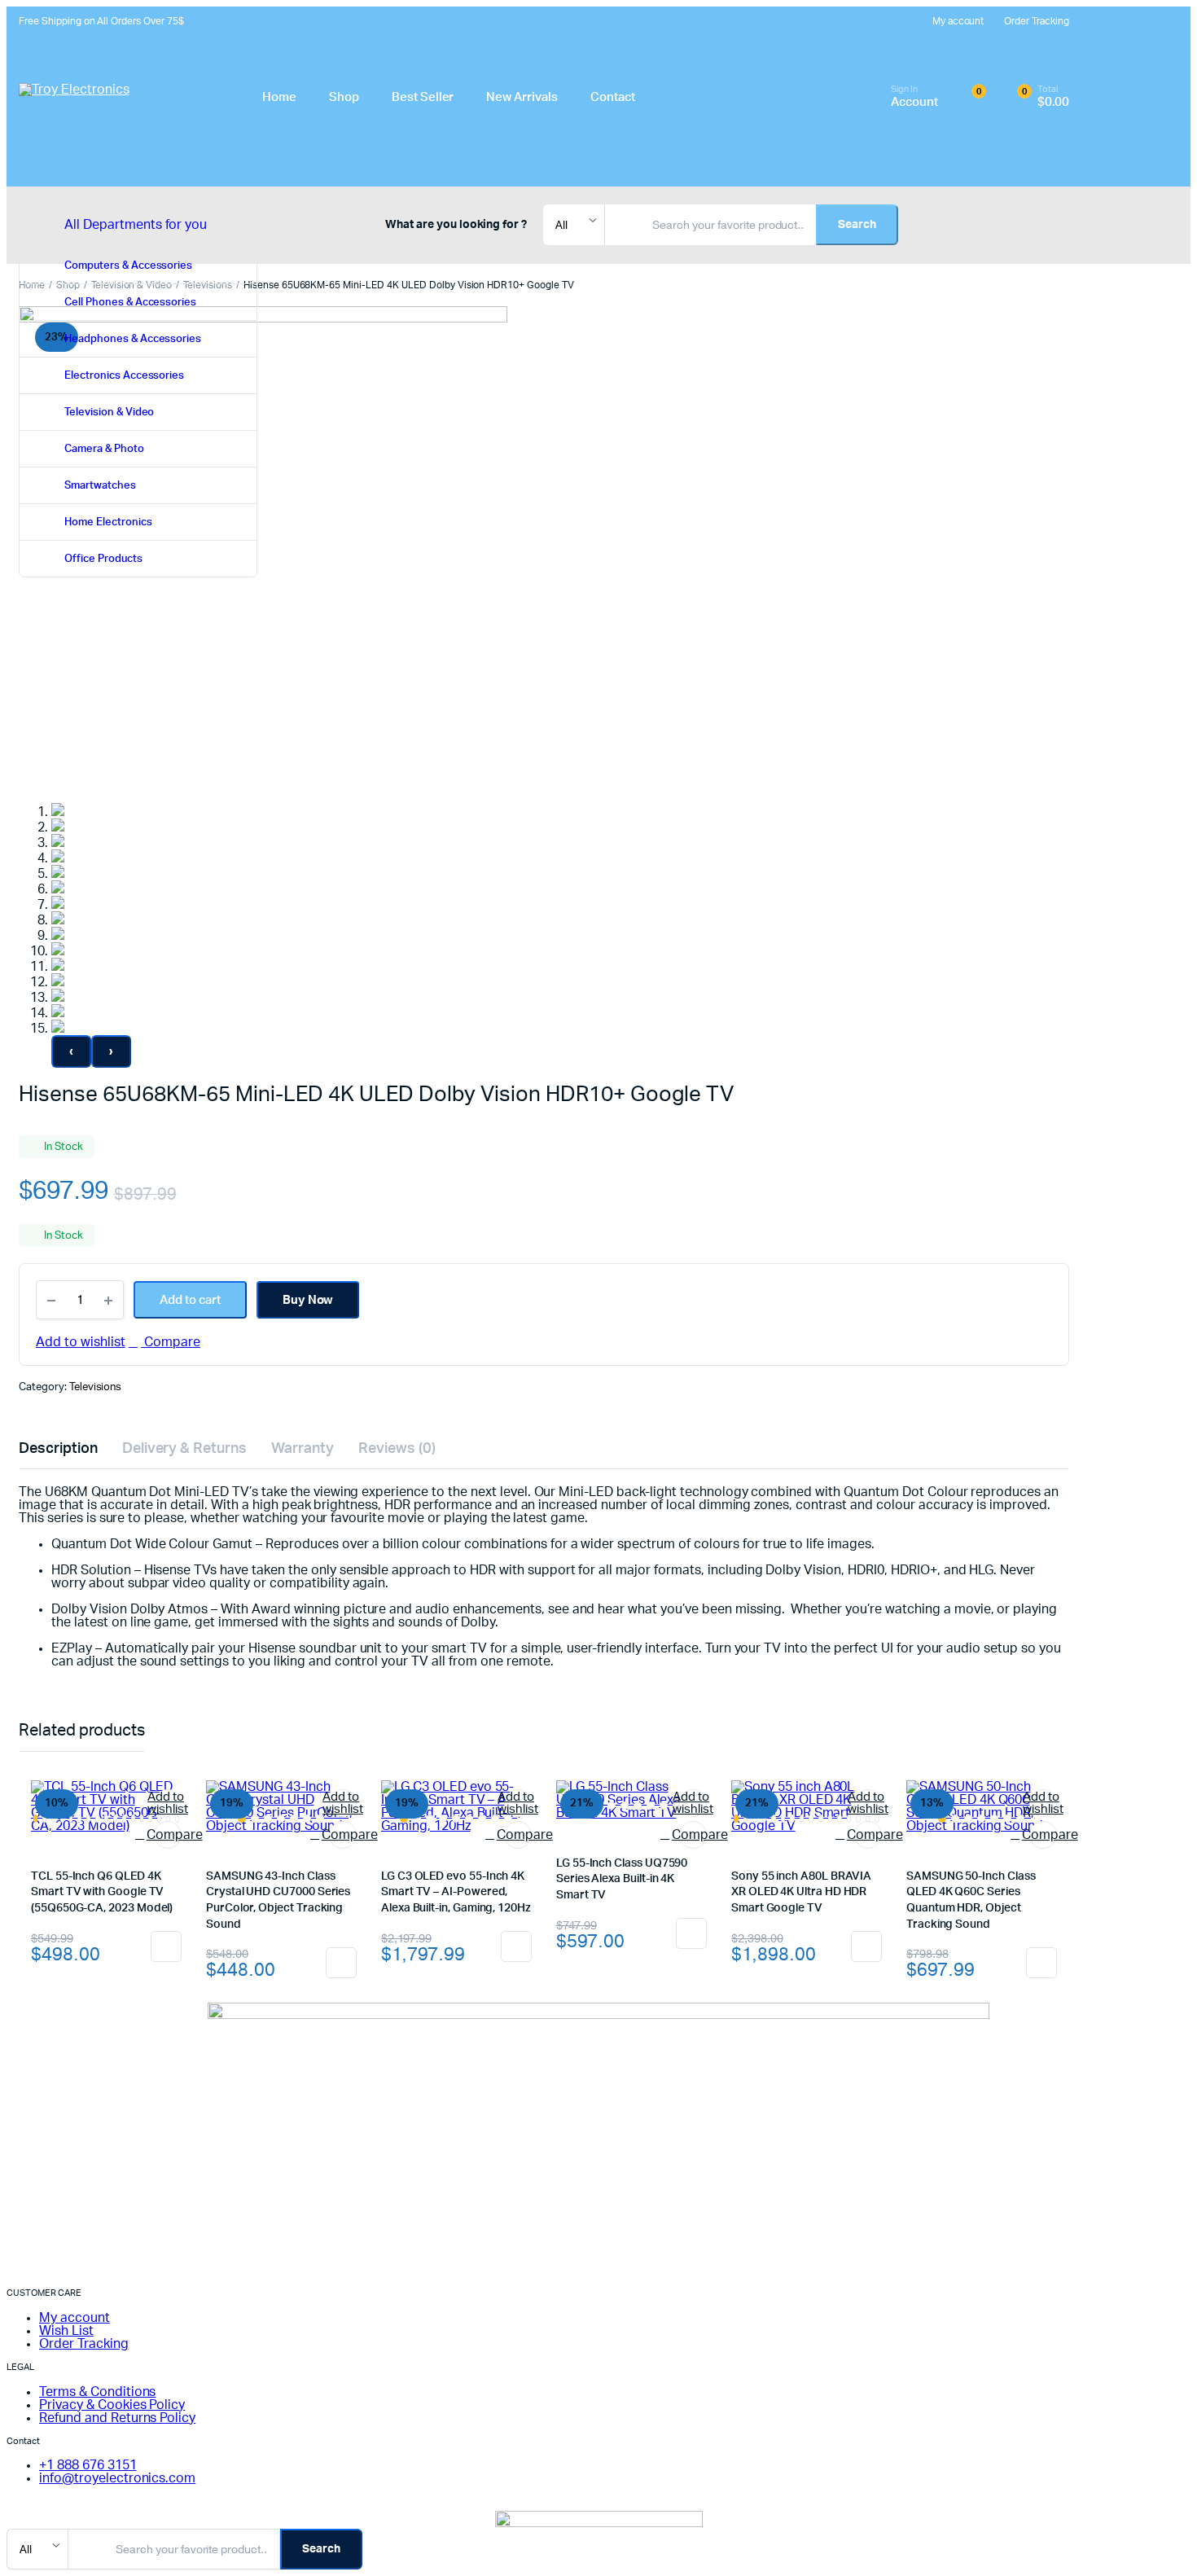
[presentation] (71, 1051)
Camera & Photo (104, 449)
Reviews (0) (397, 1449)
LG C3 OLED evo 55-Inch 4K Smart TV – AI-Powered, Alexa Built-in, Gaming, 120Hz (456, 1892)
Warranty (303, 1449)
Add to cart (166, 1946)
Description (58, 1449)
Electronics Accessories (124, 376)
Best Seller (423, 97)
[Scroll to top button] (1160, 2539)
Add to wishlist (81, 1342)
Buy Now (308, 1300)
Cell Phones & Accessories (130, 303)
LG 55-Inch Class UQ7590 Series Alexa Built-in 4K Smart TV (622, 1879)
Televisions (96, 1387)
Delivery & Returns (184, 1449)
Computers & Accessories (128, 266)
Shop (344, 97)
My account (958, 21)
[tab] (58, 1449)
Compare (171, 1342)
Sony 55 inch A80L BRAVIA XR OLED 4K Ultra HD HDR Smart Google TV (801, 1892)
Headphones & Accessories (133, 339)
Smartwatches (100, 486)
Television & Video (109, 413)
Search (857, 225)
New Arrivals (522, 97)
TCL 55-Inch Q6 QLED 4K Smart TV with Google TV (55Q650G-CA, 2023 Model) (102, 1892)
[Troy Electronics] (120, 97)
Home (279, 97)
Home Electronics (108, 522)
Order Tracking (1037, 21)
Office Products (103, 559)
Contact (613, 97)
